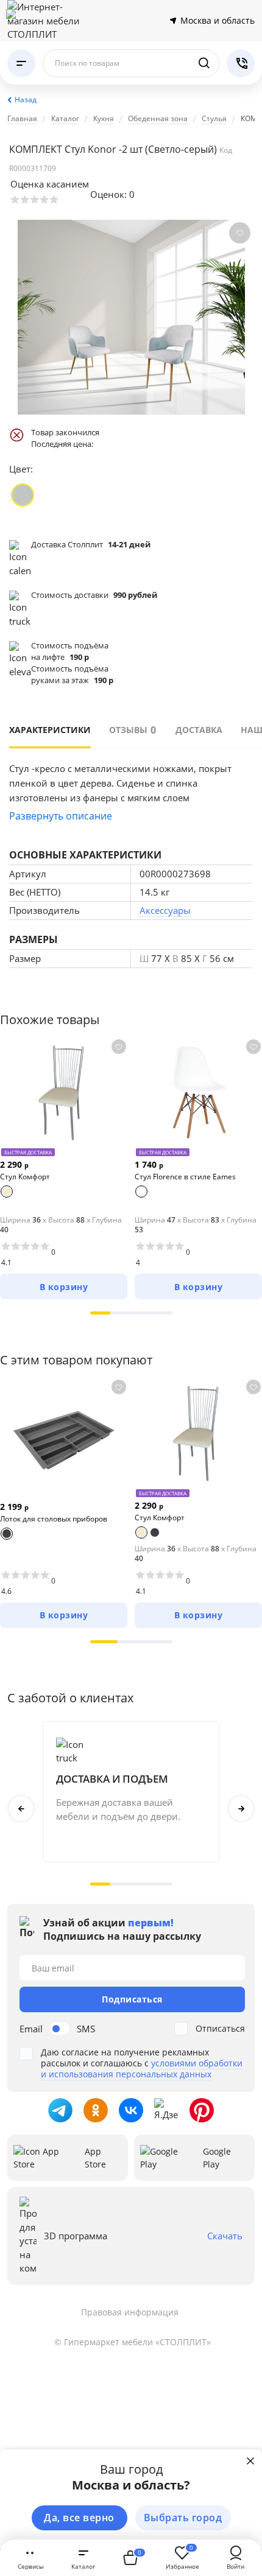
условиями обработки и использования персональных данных (142, 2069)
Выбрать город (183, 2518)
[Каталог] (21, 63)
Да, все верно (79, 2518)
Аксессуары (165, 910)
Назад (26, 100)
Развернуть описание (61, 816)
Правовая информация (130, 2312)
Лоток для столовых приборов (54, 1519)
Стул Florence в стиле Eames (185, 1177)
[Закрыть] (250, 2461)
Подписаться (132, 1999)
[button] (101, 1313)
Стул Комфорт (25, 1177)
